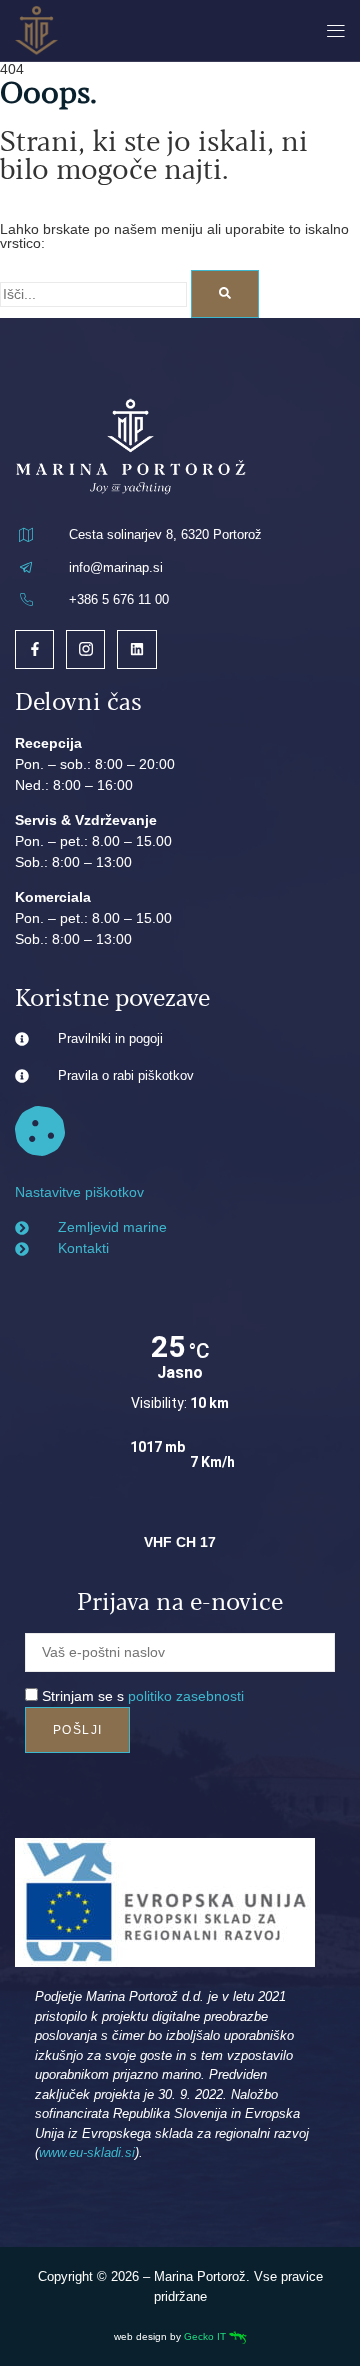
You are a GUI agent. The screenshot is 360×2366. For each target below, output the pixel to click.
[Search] (225, 294)
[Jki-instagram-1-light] (85, 649)
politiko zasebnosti (186, 1696)
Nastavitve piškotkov (79, 1192)
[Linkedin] (136, 649)
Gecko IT (206, 2336)
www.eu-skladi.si (87, 2152)
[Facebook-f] (34, 649)
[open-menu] (331, 31)
